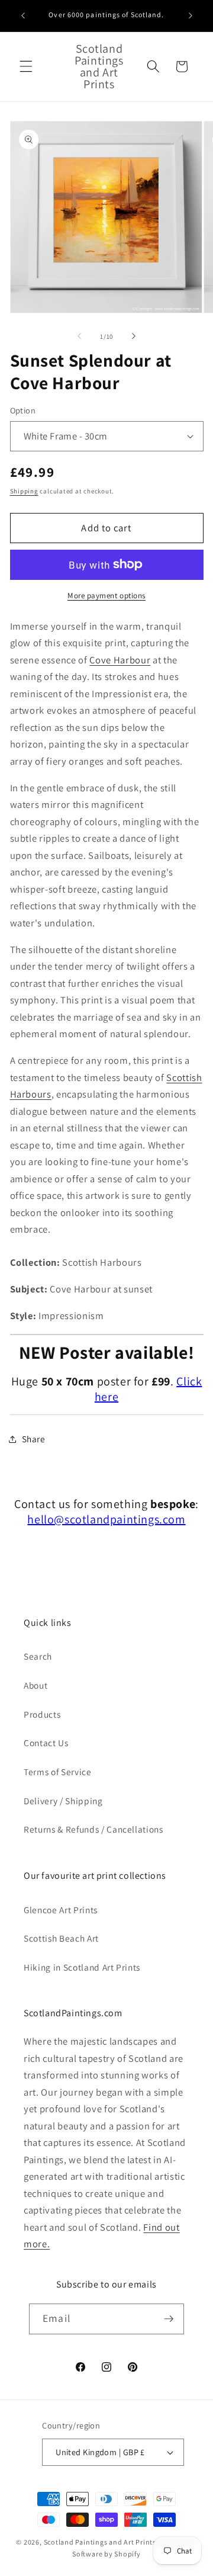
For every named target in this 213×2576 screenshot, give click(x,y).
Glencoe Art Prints (61, 1910)
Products (42, 1714)
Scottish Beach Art (61, 1938)
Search (38, 1656)
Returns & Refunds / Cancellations (93, 1829)
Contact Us (46, 1743)
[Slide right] (134, 336)
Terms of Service (58, 1772)
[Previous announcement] (23, 16)
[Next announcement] (191, 16)
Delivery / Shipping (63, 1801)
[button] (26, 66)
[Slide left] (79, 336)
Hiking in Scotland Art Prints (82, 1967)
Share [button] (34, 1439)
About (35, 1685)
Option (23, 410)
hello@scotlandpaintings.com (106, 1519)
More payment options (106, 596)
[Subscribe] (169, 2319)
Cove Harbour (120, 660)
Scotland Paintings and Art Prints (100, 2542)
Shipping (24, 491)
